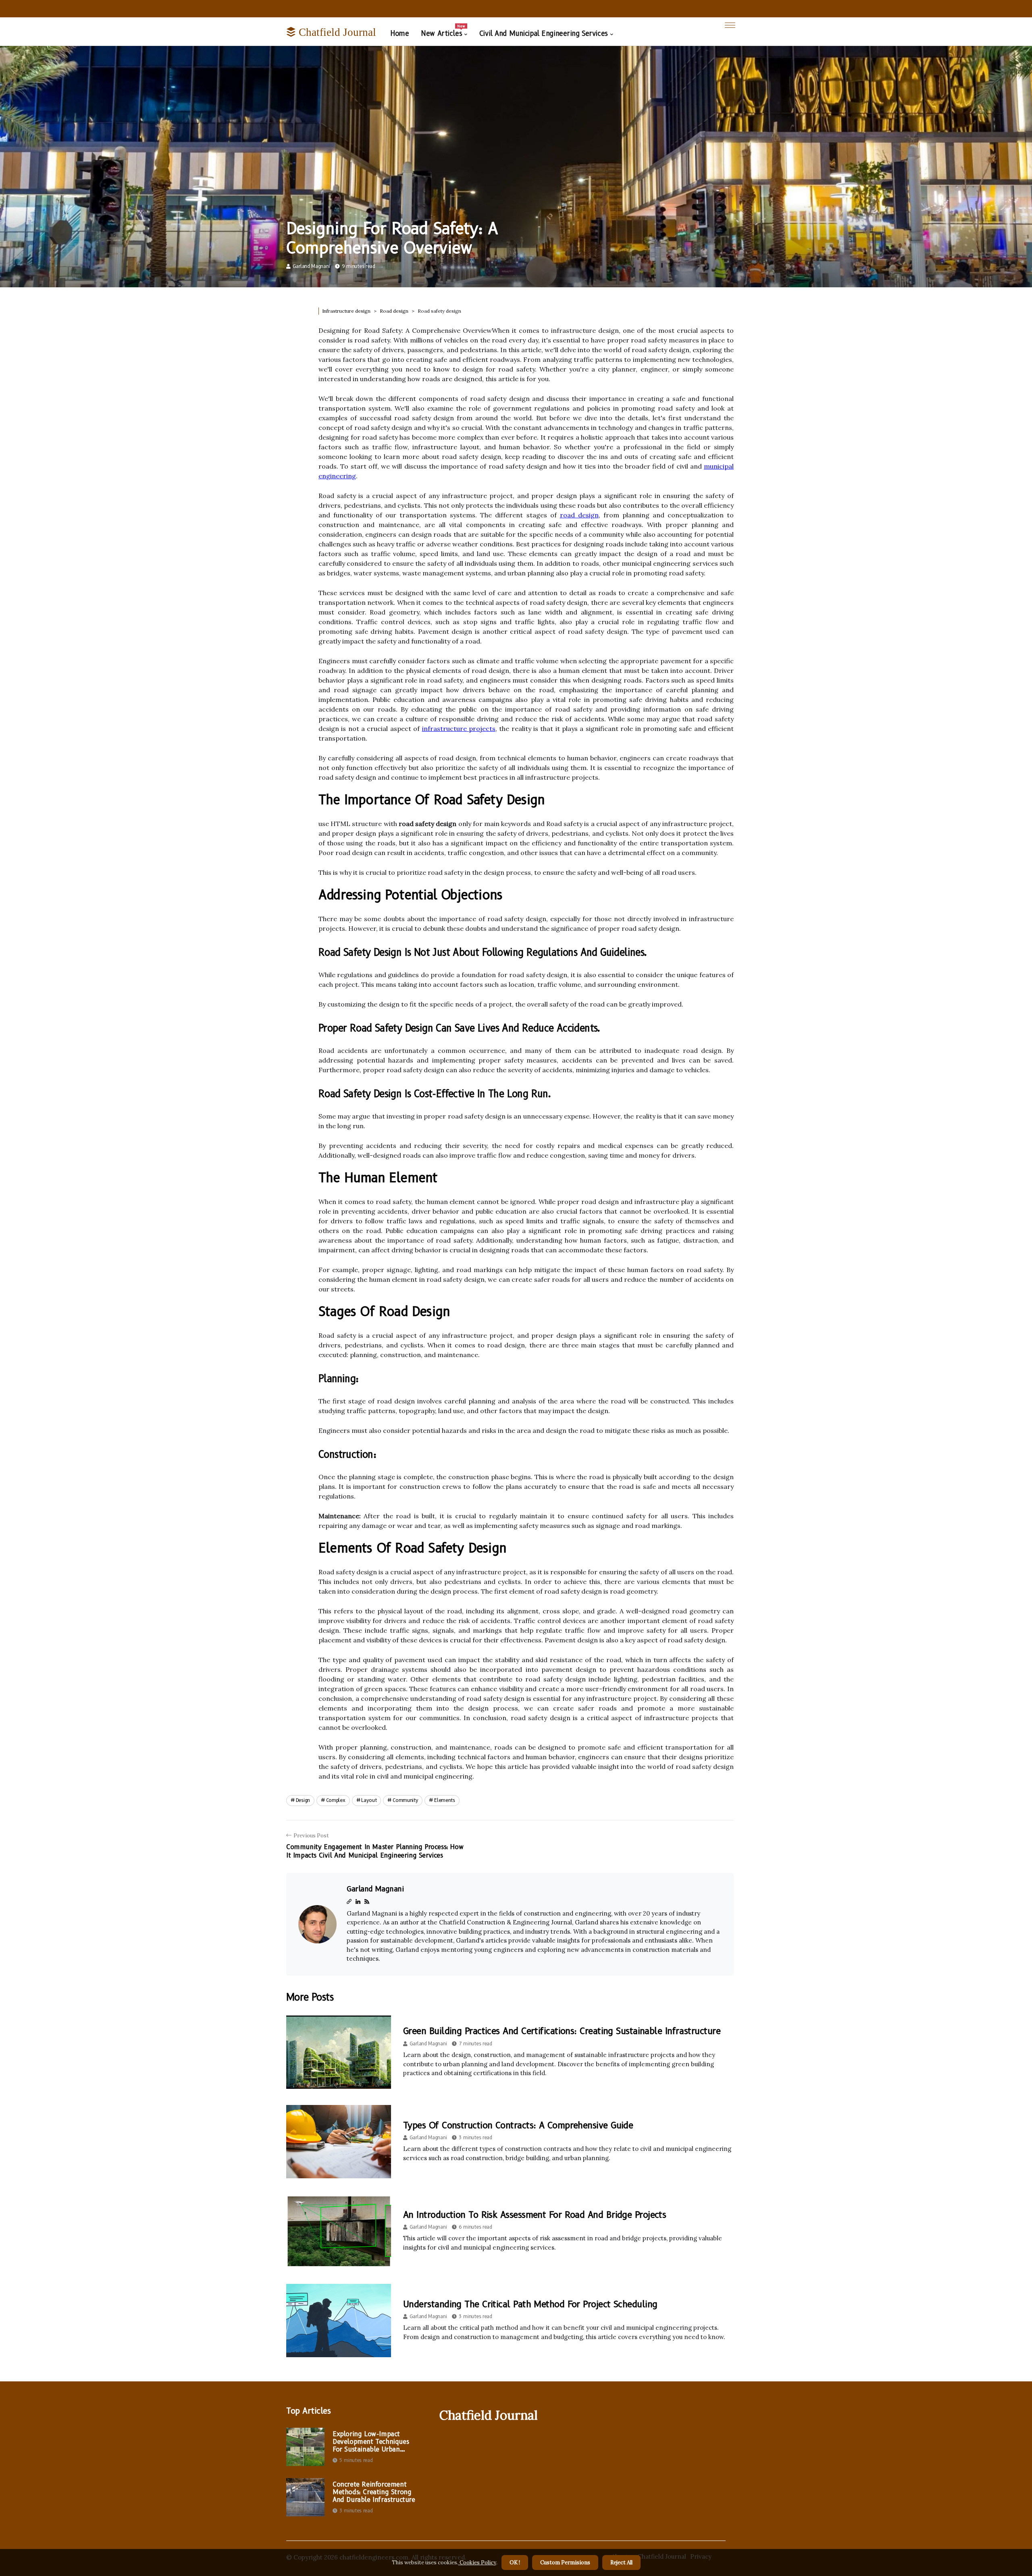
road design (579, 515)
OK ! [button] (515, 2563)
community (405, 1800)
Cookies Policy (477, 2563)
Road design (394, 311)
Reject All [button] (621, 2563)
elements (445, 1800)
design (303, 1800)
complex (336, 1800)
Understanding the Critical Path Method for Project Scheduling (530, 2304)
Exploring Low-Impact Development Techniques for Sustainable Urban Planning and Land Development (371, 2442)
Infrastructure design (346, 311)
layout (369, 1800)
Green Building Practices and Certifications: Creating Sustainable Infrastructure (562, 2031)
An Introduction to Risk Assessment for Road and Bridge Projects (535, 2215)
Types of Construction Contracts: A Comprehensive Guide (518, 2125)
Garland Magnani (311, 266)
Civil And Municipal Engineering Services (544, 33)
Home (399, 33)
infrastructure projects (459, 729)
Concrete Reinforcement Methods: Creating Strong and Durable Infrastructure (374, 2492)
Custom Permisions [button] (565, 2563)
